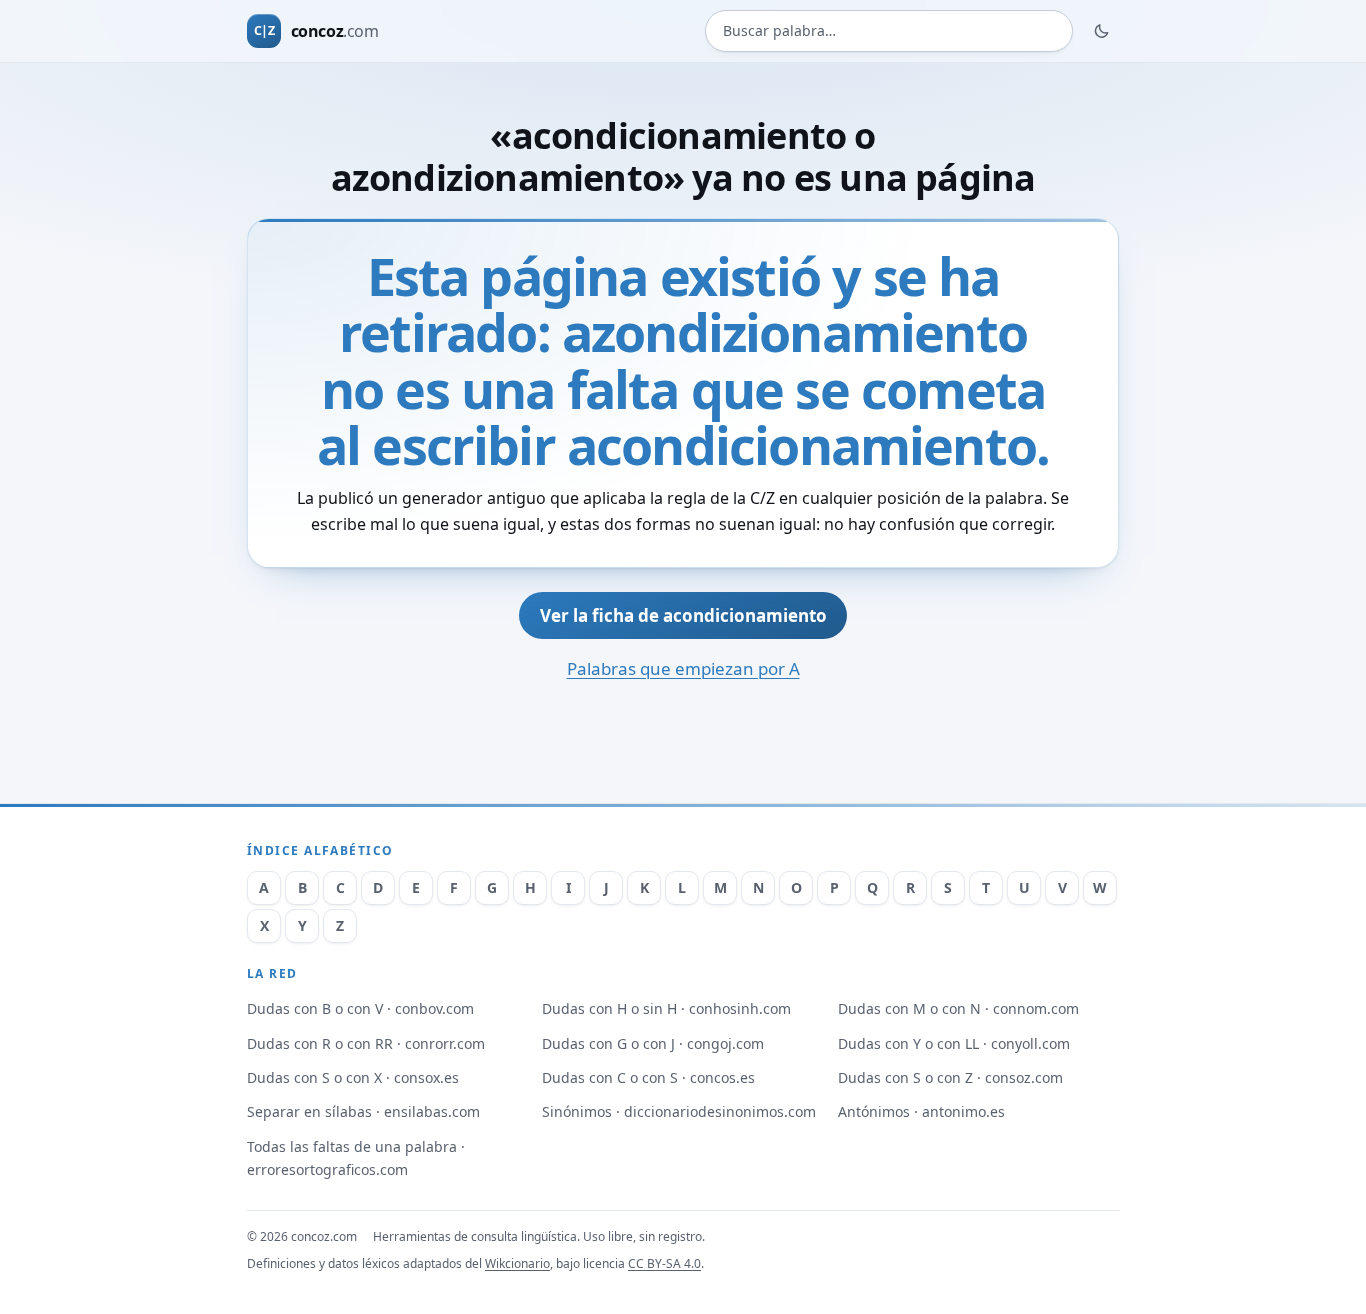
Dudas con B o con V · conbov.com (360, 1008)
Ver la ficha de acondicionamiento (683, 615)
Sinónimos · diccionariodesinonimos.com (679, 1111)
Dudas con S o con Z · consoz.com (950, 1077)
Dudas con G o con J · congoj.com (653, 1043)
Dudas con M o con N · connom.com (958, 1008)
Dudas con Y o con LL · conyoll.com (954, 1043)
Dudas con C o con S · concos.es (648, 1077)
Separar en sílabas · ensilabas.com (363, 1111)
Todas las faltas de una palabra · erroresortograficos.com (356, 1158)
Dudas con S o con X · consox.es (353, 1077)
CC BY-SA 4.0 (664, 1263)
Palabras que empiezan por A (683, 668)
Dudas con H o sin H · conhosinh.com (666, 1008)
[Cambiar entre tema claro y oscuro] (1102, 31)
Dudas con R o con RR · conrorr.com (366, 1043)
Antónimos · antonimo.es (921, 1111)
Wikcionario (517, 1263)
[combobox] (889, 31)
